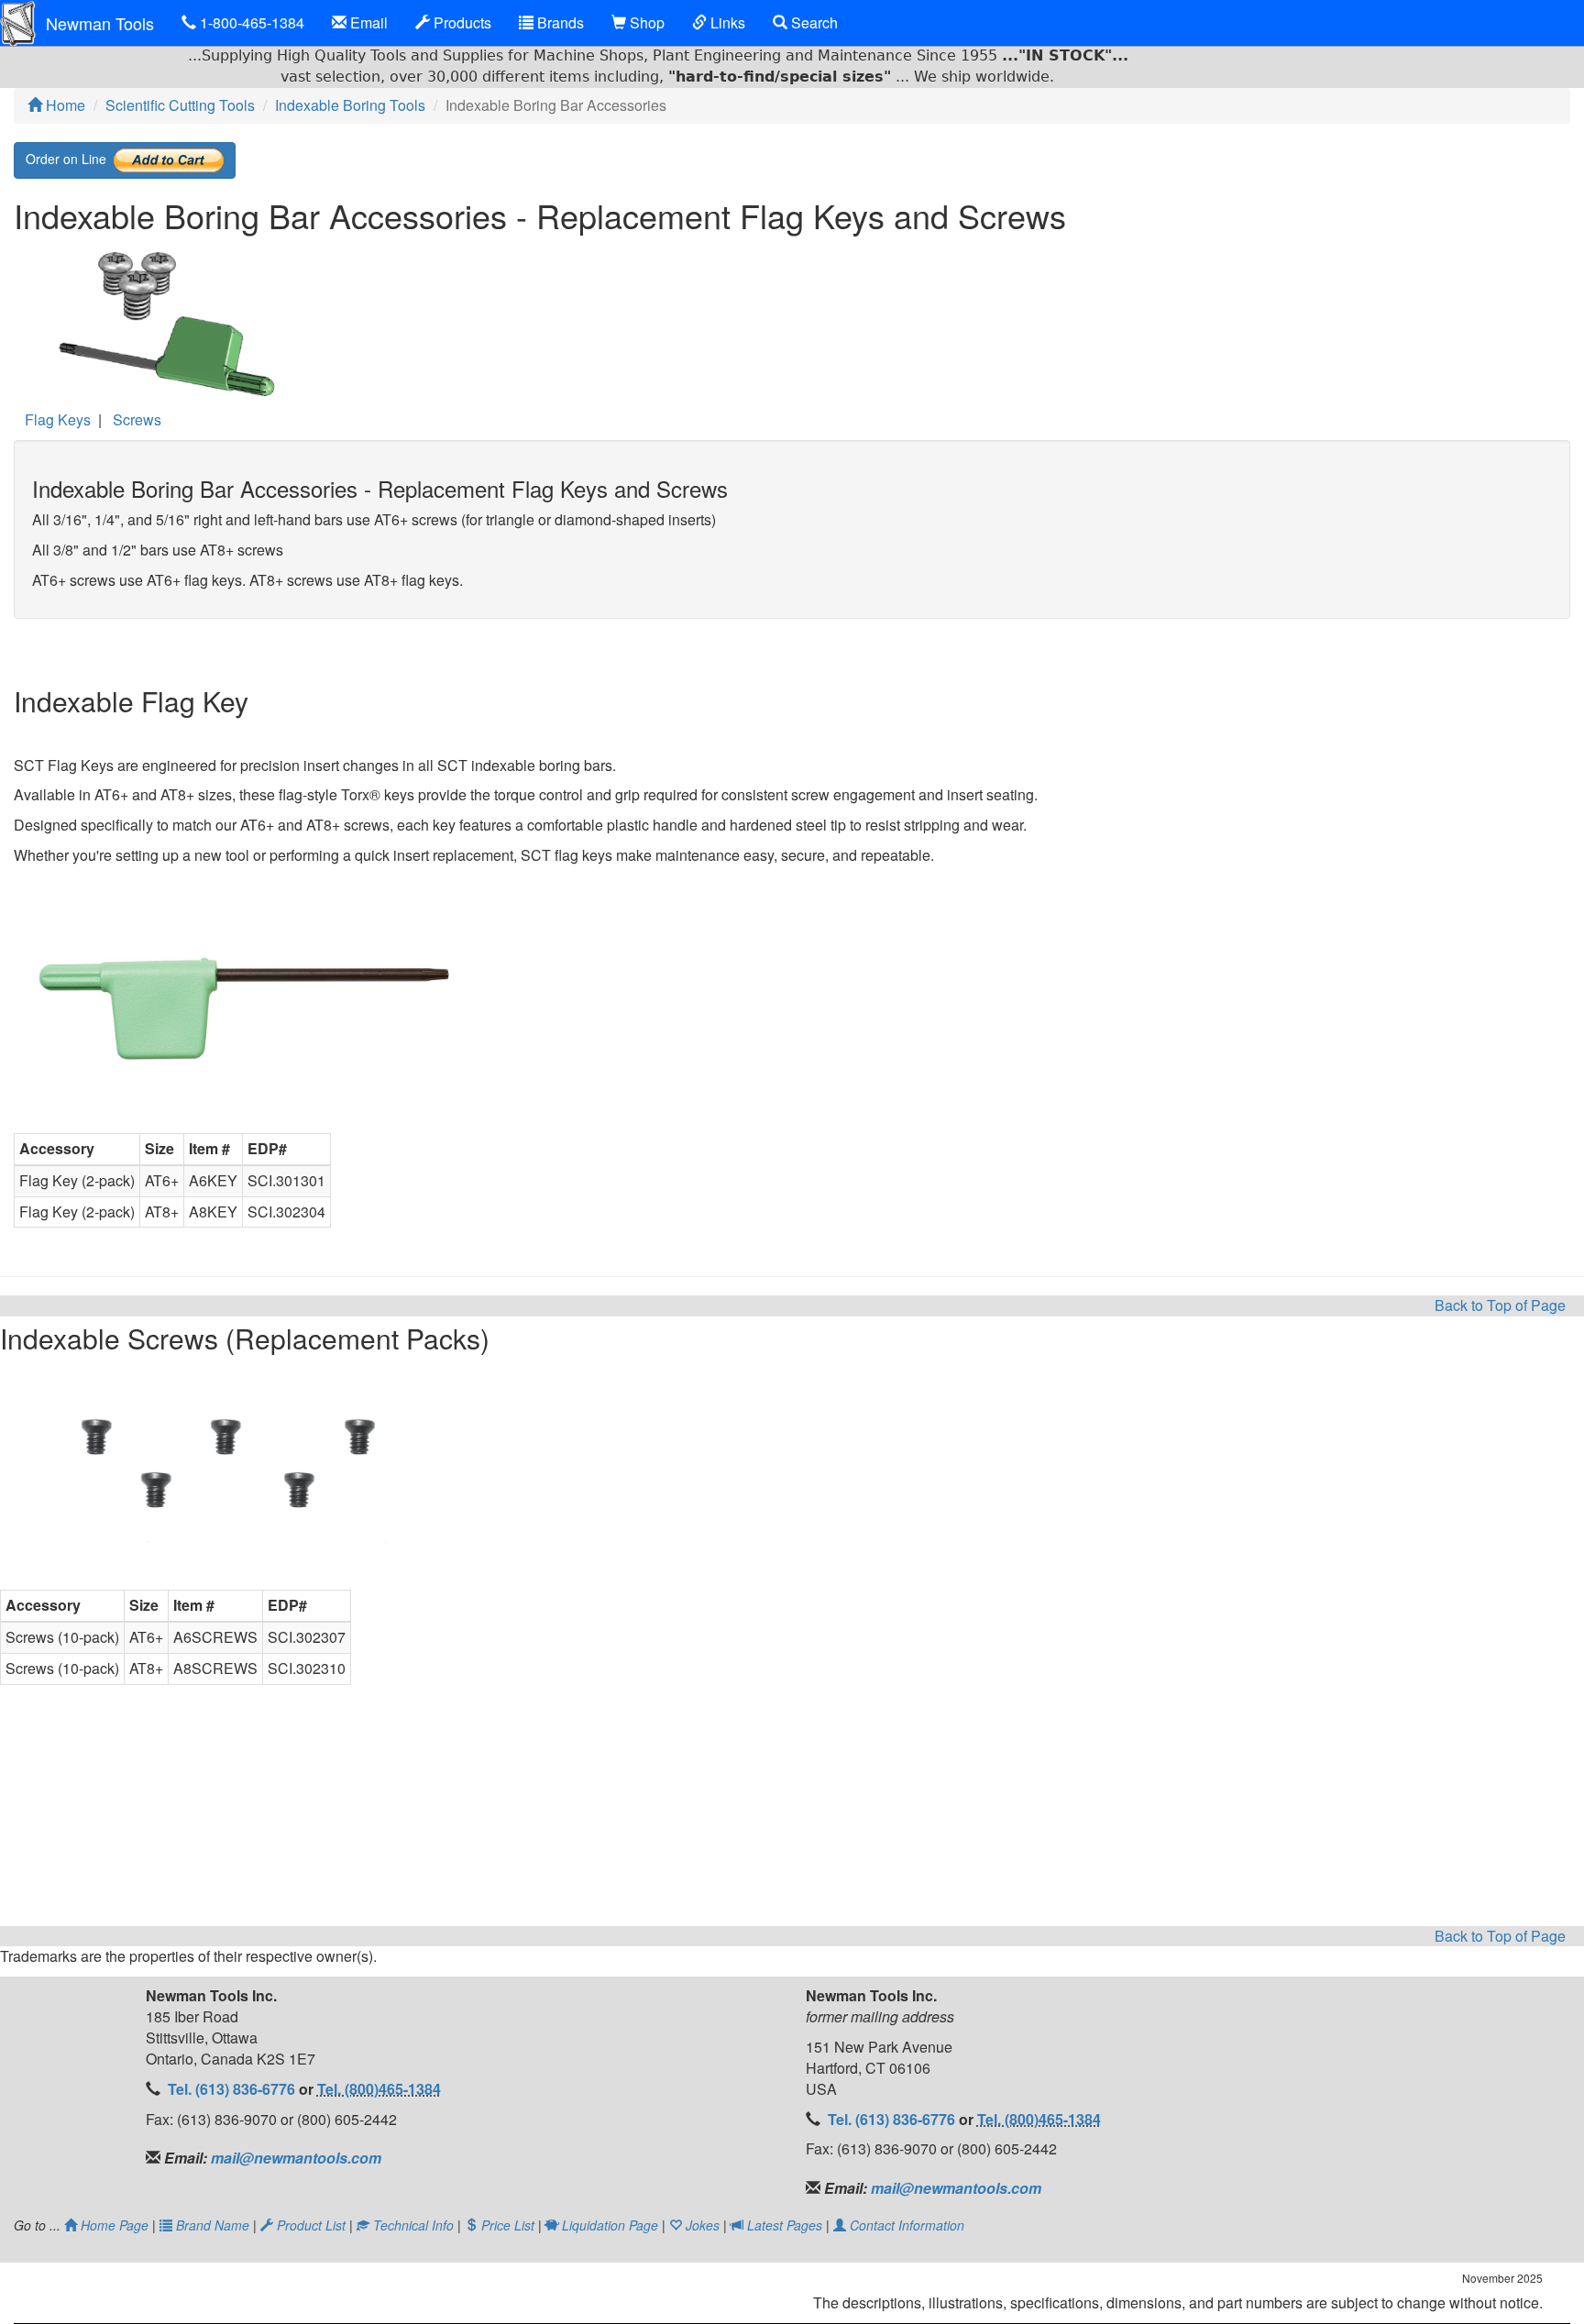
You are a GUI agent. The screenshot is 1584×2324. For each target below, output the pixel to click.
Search (813, 22)
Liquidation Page (610, 2225)
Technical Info (413, 2225)
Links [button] (726, 22)
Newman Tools (100, 23)
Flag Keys (58, 419)
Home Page (115, 2225)
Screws (137, 419)
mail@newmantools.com (294, 2158)
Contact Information (905, 2225)
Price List (508, 2225)
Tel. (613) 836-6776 (233, 2089)
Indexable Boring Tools (350, 105)
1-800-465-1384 (250, 22)
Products (461, 22)
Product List (311, 2225)
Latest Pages (785, 2225)
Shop (645, 22)
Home (64, 105)
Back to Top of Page (1500, 1305)
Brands (559, 22)
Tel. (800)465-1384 (379, 2089)
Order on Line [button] (70, 158)
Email (367, 22)
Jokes (703, 2225)
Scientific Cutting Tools (180, 105)
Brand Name (213, 2225)
